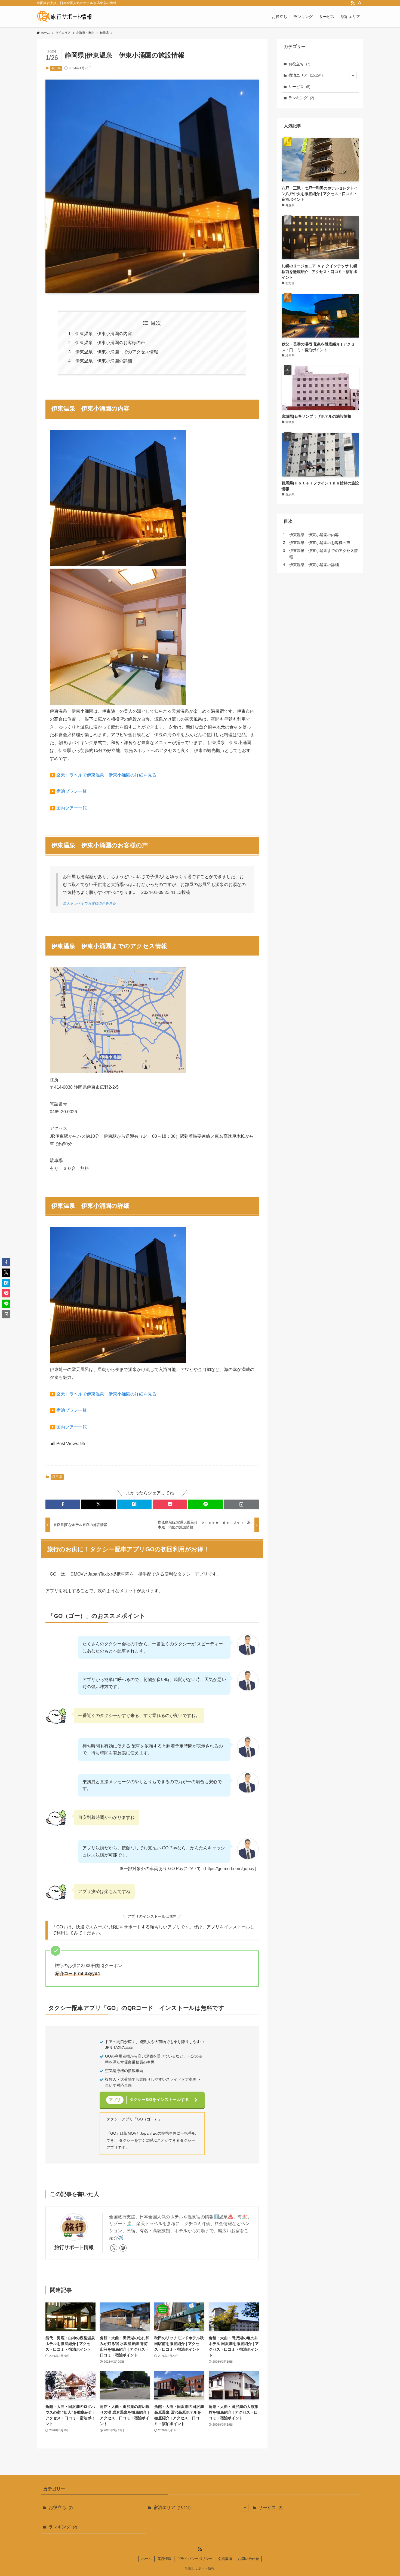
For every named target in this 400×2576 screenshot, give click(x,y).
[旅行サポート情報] (64, 17)
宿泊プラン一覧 (72, 791)
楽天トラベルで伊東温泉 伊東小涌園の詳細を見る (106, 775)
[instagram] (123, 2248)
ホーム (147, 2559)
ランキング (301, 98)
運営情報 (164, 2559)
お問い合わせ (248, 2559)
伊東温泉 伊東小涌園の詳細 (104, 361)
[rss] (353, 3)
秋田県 (56, 68)
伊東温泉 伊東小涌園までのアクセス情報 (117, 352)
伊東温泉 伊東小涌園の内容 (104, 334)
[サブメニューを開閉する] (353, 75)
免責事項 (225, 2559)
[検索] (360, 3)
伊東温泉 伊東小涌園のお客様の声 (110, 343)
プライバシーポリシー (195, 2559)
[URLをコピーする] (241, 1504)
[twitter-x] (114, 2248)
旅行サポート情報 (74, 2247)
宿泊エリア (306, 75)
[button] (63, 1504)
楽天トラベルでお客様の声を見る (89, 903)
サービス (299, 87)
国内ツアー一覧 (72, 808)
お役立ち (299, 64)
